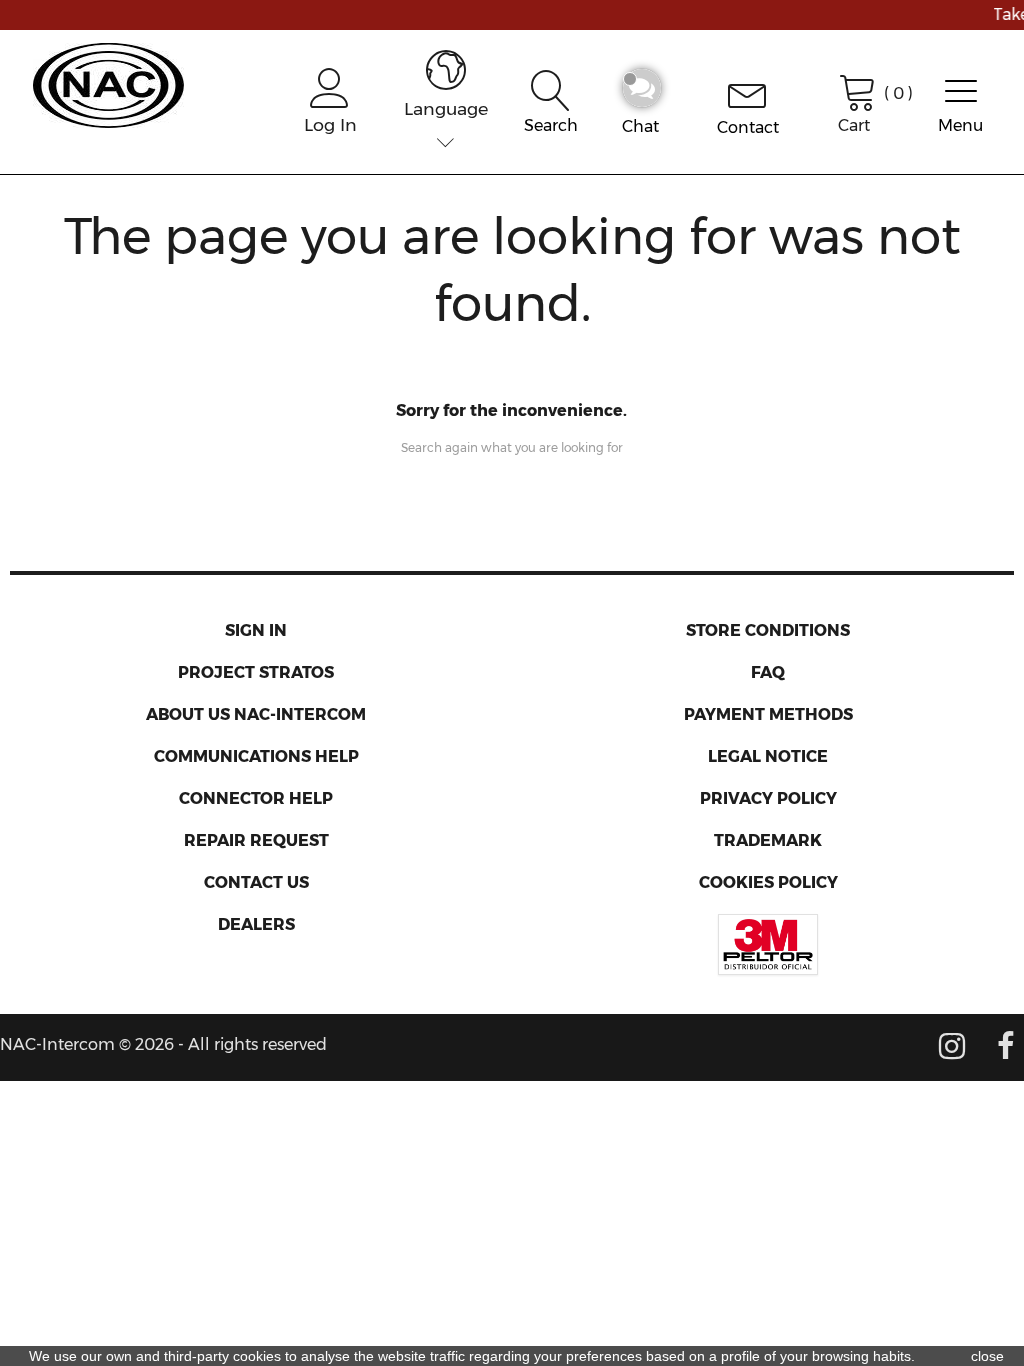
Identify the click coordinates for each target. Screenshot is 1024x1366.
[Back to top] (964, 1296)
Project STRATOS (256, 672)
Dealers (256, 924)
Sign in (256, 630)
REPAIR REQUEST (256, 840)
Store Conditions (768, 630)
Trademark (768, 840)
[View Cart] (858, 89)
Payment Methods (768, 714)
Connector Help (256, 798)
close (987, 1356)
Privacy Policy (768, 798)
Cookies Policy (768, 882)
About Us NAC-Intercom (256, 714)
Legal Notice (768, 756)
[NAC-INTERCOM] (108, 82)
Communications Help (256, 756)
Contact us (256, 882)
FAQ (768, 672)
